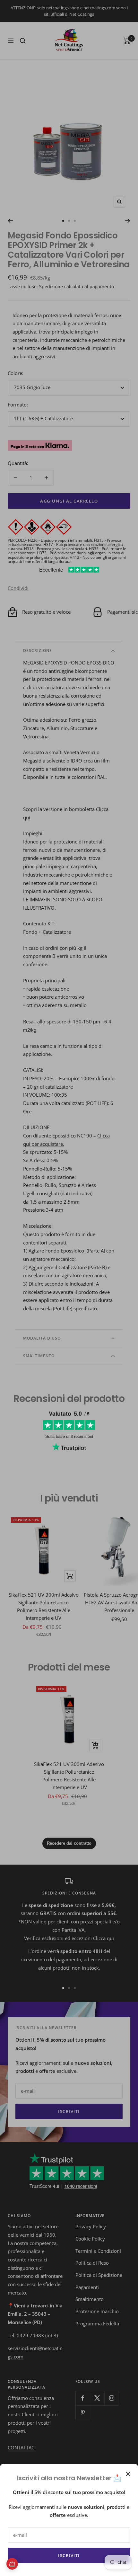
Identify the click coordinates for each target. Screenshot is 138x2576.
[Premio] (12, 2564)
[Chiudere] (128, 2474)
